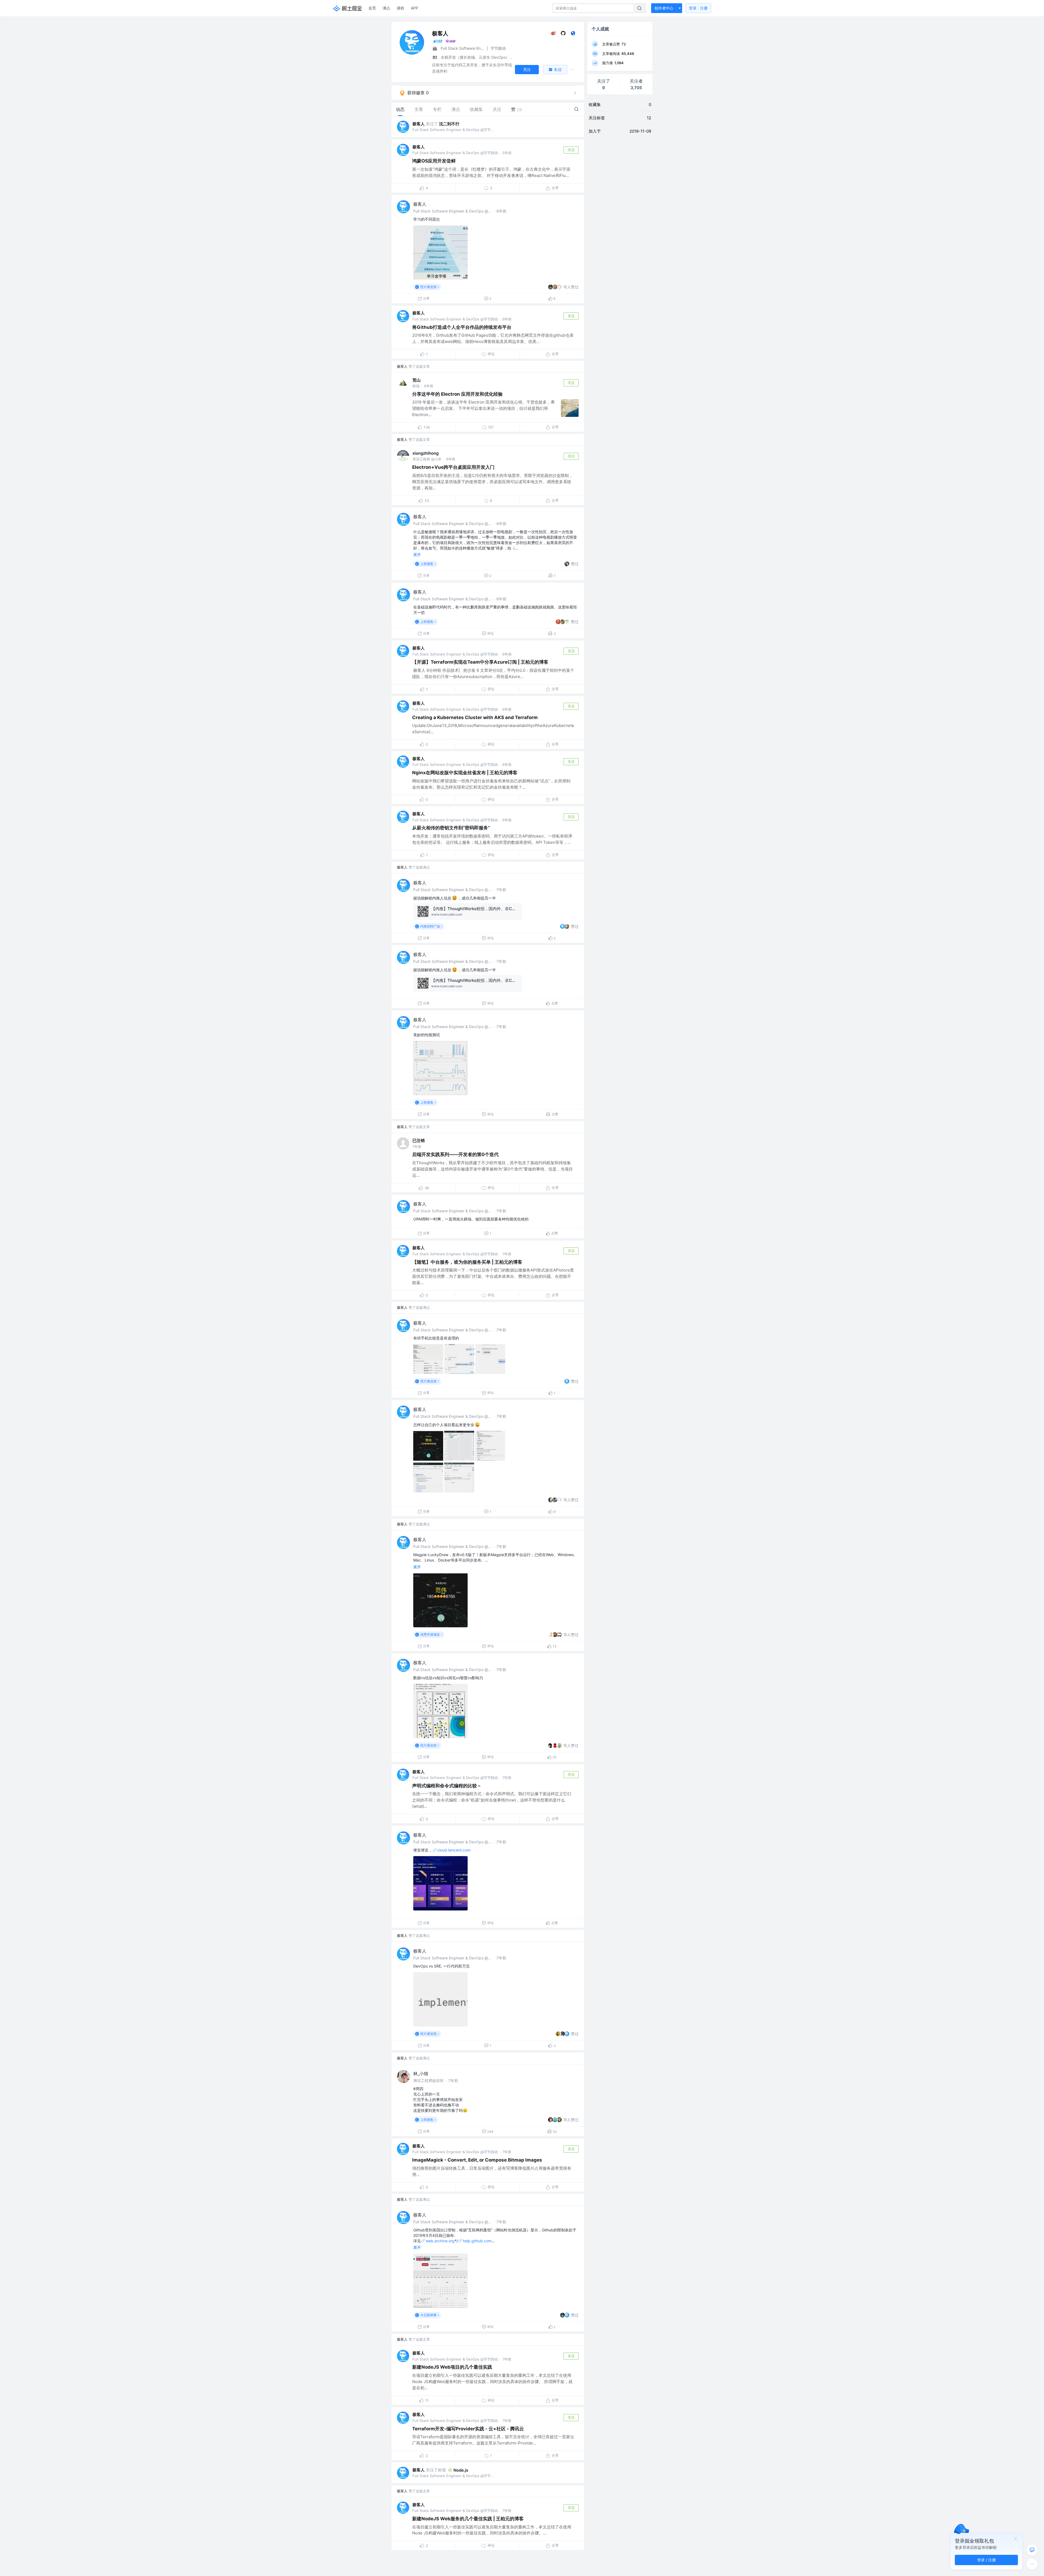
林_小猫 (421, 2074)
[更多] (1032, 2564)
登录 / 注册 (986, 2560)
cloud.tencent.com (454, 1850)
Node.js (461, 2470)
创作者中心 (664, 8)
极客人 (419, 124)
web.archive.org (440, 2241)
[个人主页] (573, 34)
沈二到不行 (449, 124)
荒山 (417, 380)
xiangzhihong (425, 453)
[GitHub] (563, 34)
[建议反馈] (1032, 2550)
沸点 (386, 8)
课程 (400, 8)
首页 (372, 8)
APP (414, 8)
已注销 (419, 1140)
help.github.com (477, 2241)
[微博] (553, 34)
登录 (698, 8)
